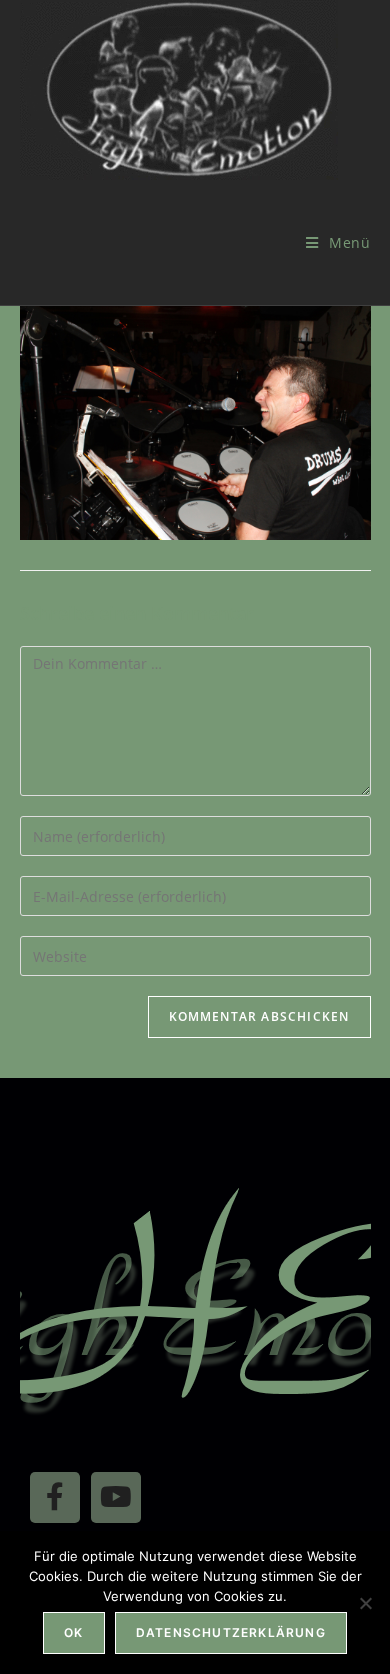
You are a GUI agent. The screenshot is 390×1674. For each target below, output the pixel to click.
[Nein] (365, 1603)
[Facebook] (55, 1497)
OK (73, 1632)
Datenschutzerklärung (231, 1632)
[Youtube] (116, 1497)
